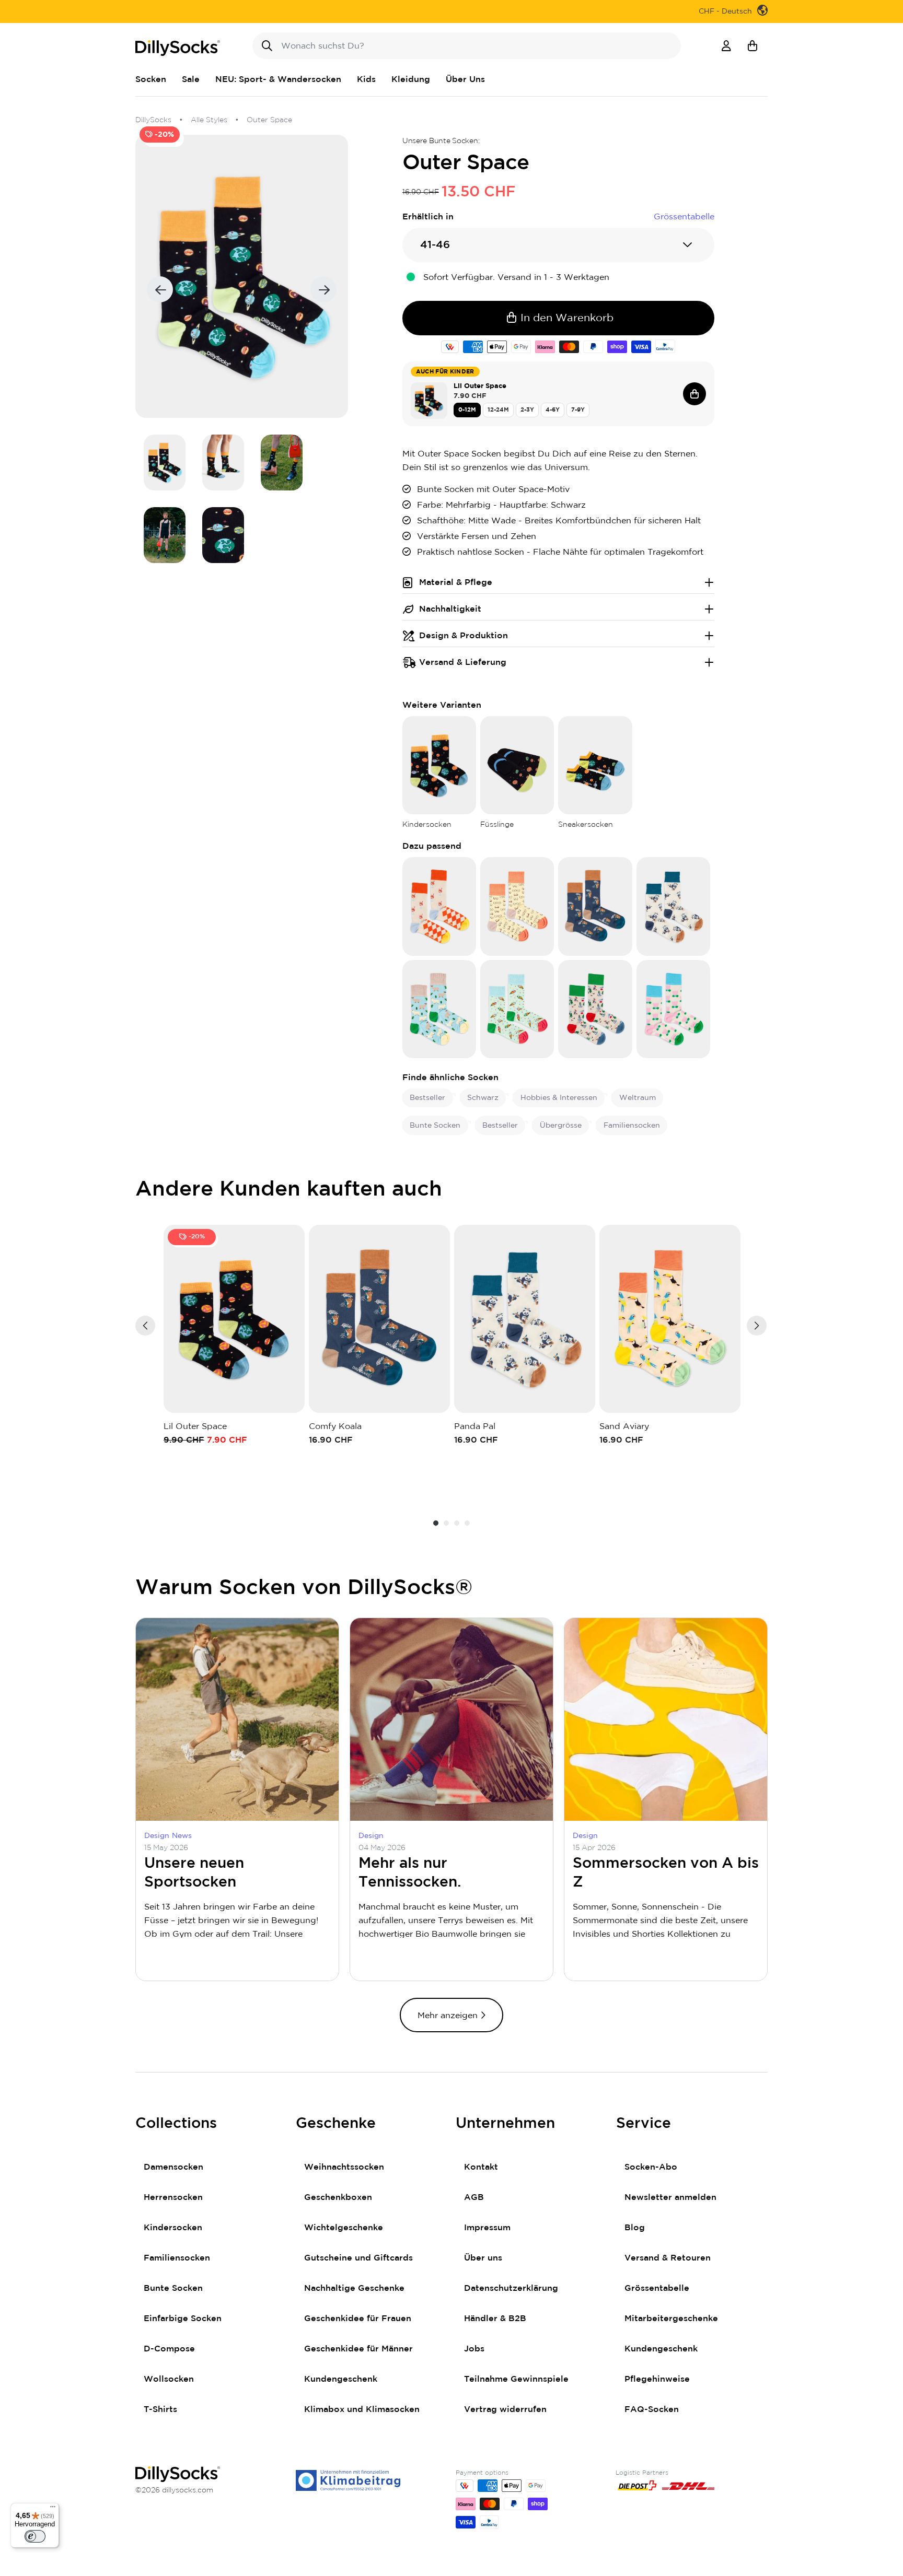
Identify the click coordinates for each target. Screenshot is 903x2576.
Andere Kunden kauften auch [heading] (289, 1189)
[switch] (35, 2536)
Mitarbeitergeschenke (671, 2319)
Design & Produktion (464, 636)
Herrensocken (173, 2197)
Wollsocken (169, 2379)
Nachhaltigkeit (450, 609)
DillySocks (153, 120)
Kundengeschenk (341, 2379)
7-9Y (578, 410)
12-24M (498, 410)
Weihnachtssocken (344, 2167)
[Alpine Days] (595, 1009)
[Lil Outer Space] (439, 765)
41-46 (435, 245)
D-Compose (169, 2349)
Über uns (483, 2258)
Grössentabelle (657, 2288)
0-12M (467, 410)
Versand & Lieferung (463, 662)
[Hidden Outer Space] (517, 765)
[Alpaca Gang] (439, 1009)
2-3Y (527, 410)
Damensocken (173, 2167)
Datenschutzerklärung (511, 2288)
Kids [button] (366, 79)
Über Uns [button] (465, 79)
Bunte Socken (173, 2288)
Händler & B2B (495, 2319)
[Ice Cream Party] (517, 1009)
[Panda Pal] (673, 906)
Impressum (487, 2228)
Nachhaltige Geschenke (354, 2288)
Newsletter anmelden (670, 2197)
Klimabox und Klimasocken (362, 2409)
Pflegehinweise (657, 2379)
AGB (474, 2197)
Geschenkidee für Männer (358, 2349)
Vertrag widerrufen (505, 2409)
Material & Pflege (456, 582)
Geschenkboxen (338, 2197)
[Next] (757, 1326)
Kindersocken (173, 2228)
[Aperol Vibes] (439, 906)
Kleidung (411, 79)
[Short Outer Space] (595, 765)
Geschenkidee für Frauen (358, 2319)
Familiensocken (177, 2258)
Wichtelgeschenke (344, 2228)
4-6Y (553, 410)
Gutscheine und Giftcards (358, 2258)
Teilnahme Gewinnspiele (516, 2379)
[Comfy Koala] (595, 906)
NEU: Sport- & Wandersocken (278, 79)
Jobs (474, 2349)
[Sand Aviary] (670, 1319)
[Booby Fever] (517, 906)
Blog (635, 2228)
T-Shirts (160, 2409)
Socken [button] (151, 79)
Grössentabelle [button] (684, 217)
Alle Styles (209, 120)
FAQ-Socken (652, 2409)
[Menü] (53, 2509)
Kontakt (481, 2167)
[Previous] (145, 1326)
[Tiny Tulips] (673, 1009)
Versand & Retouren (668, 2258)
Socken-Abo (651, 2167)
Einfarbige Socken (183, 2319)
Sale (191, 79)
